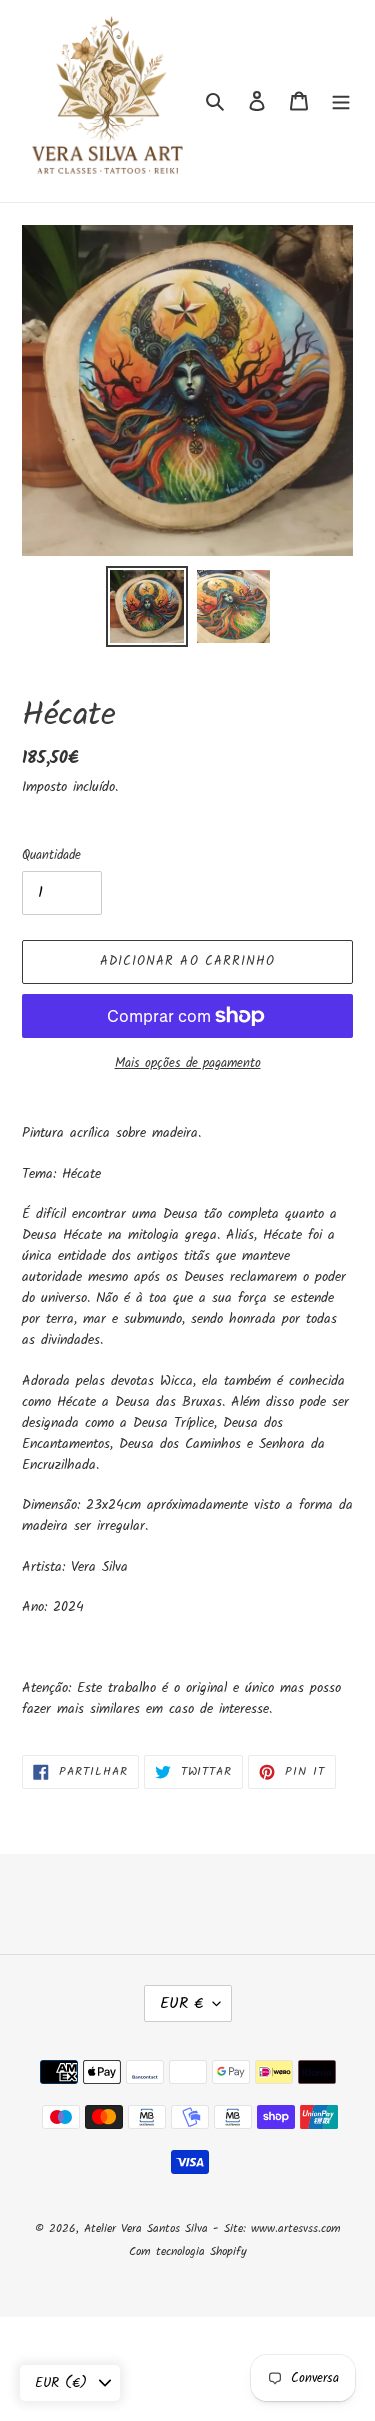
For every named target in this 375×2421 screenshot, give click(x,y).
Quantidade (51, 856)
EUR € (181, 2003)
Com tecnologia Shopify (188, 2251)
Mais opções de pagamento (188, 1064)
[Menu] (341, 101)
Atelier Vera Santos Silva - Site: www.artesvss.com (212, 2228)
